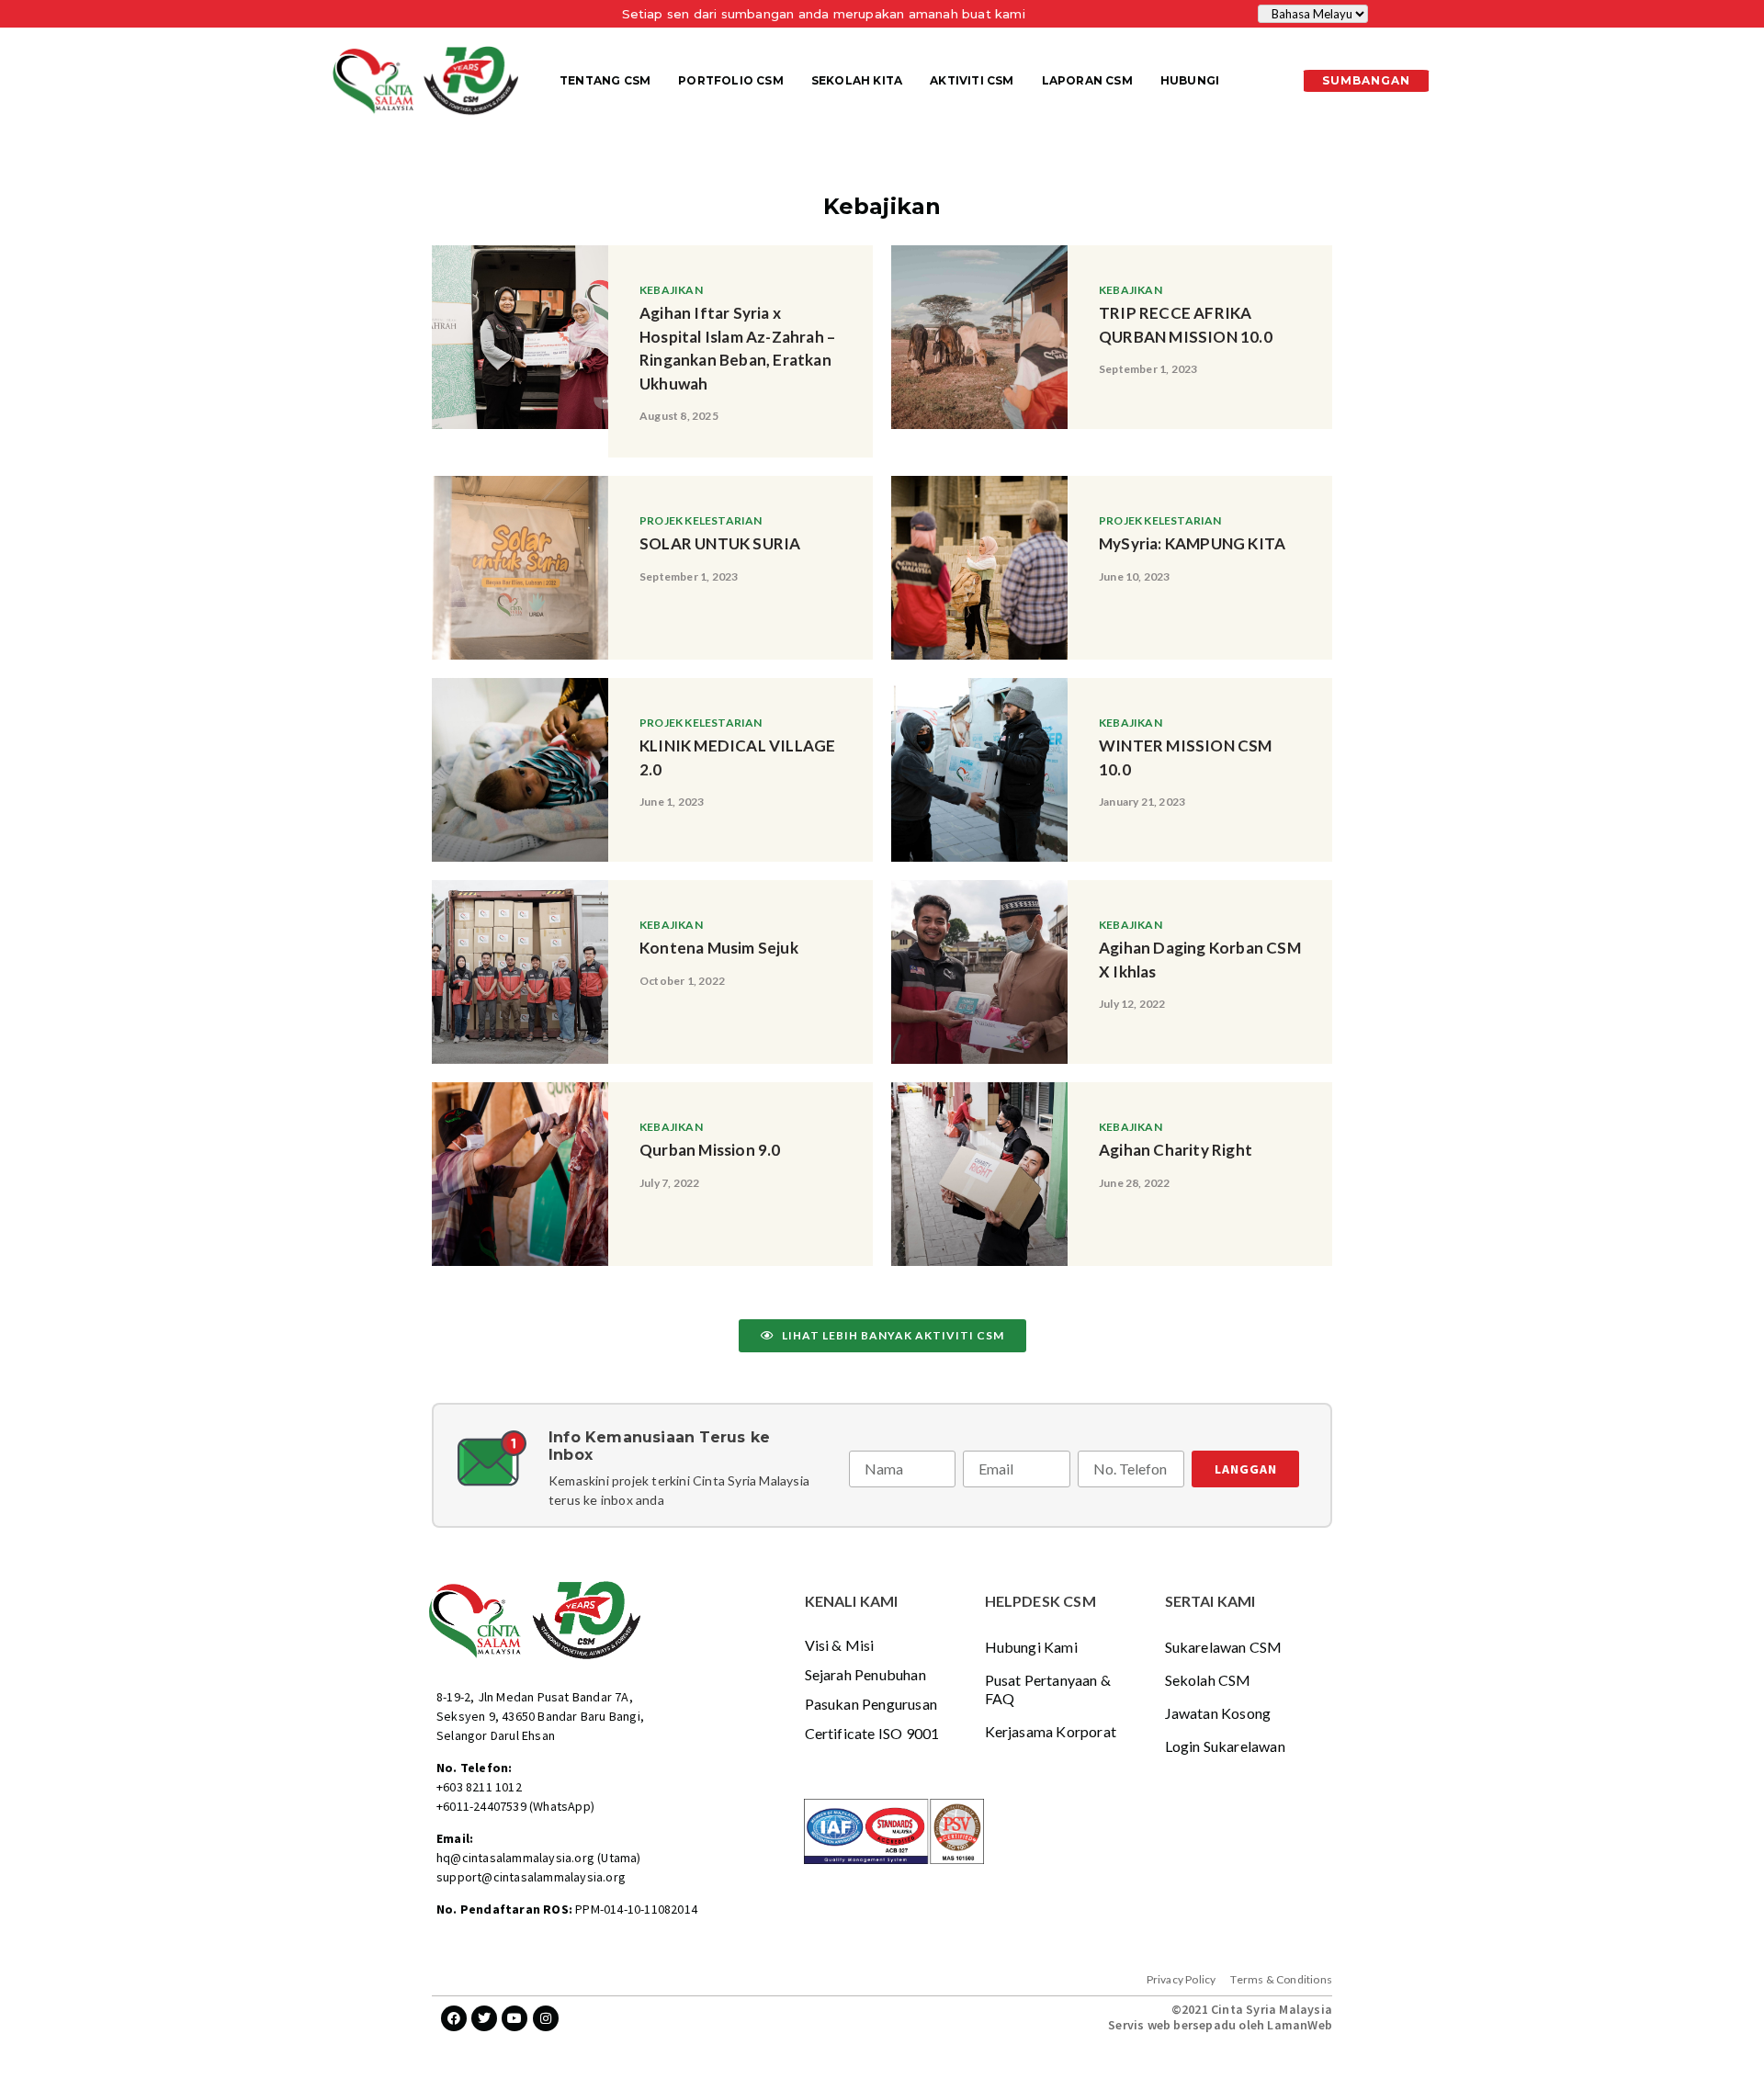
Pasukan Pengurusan (871, 1704)
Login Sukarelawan (1225, 1746)
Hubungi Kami (1031, 1647)
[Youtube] (514, 2018)
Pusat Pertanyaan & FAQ (1048, 1689)
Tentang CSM (605, 80)
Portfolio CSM (731, 80)
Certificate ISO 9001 (872, 1733)
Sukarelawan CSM (1224, 1647)
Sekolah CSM (1208, 1680)
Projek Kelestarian (701, 520)
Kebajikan (671, 290)
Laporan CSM (1087, 80)
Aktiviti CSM (972, 80)
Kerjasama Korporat (1051, 1731)
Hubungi (1190, 80)
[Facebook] (454, 2018)
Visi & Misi (840, 1645)
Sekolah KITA (857, 80)
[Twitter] (484, 2018)
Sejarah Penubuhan (865, 1674)
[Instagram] (546, 2018)
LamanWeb (1300, 2025)
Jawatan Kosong (1218, 1713)
